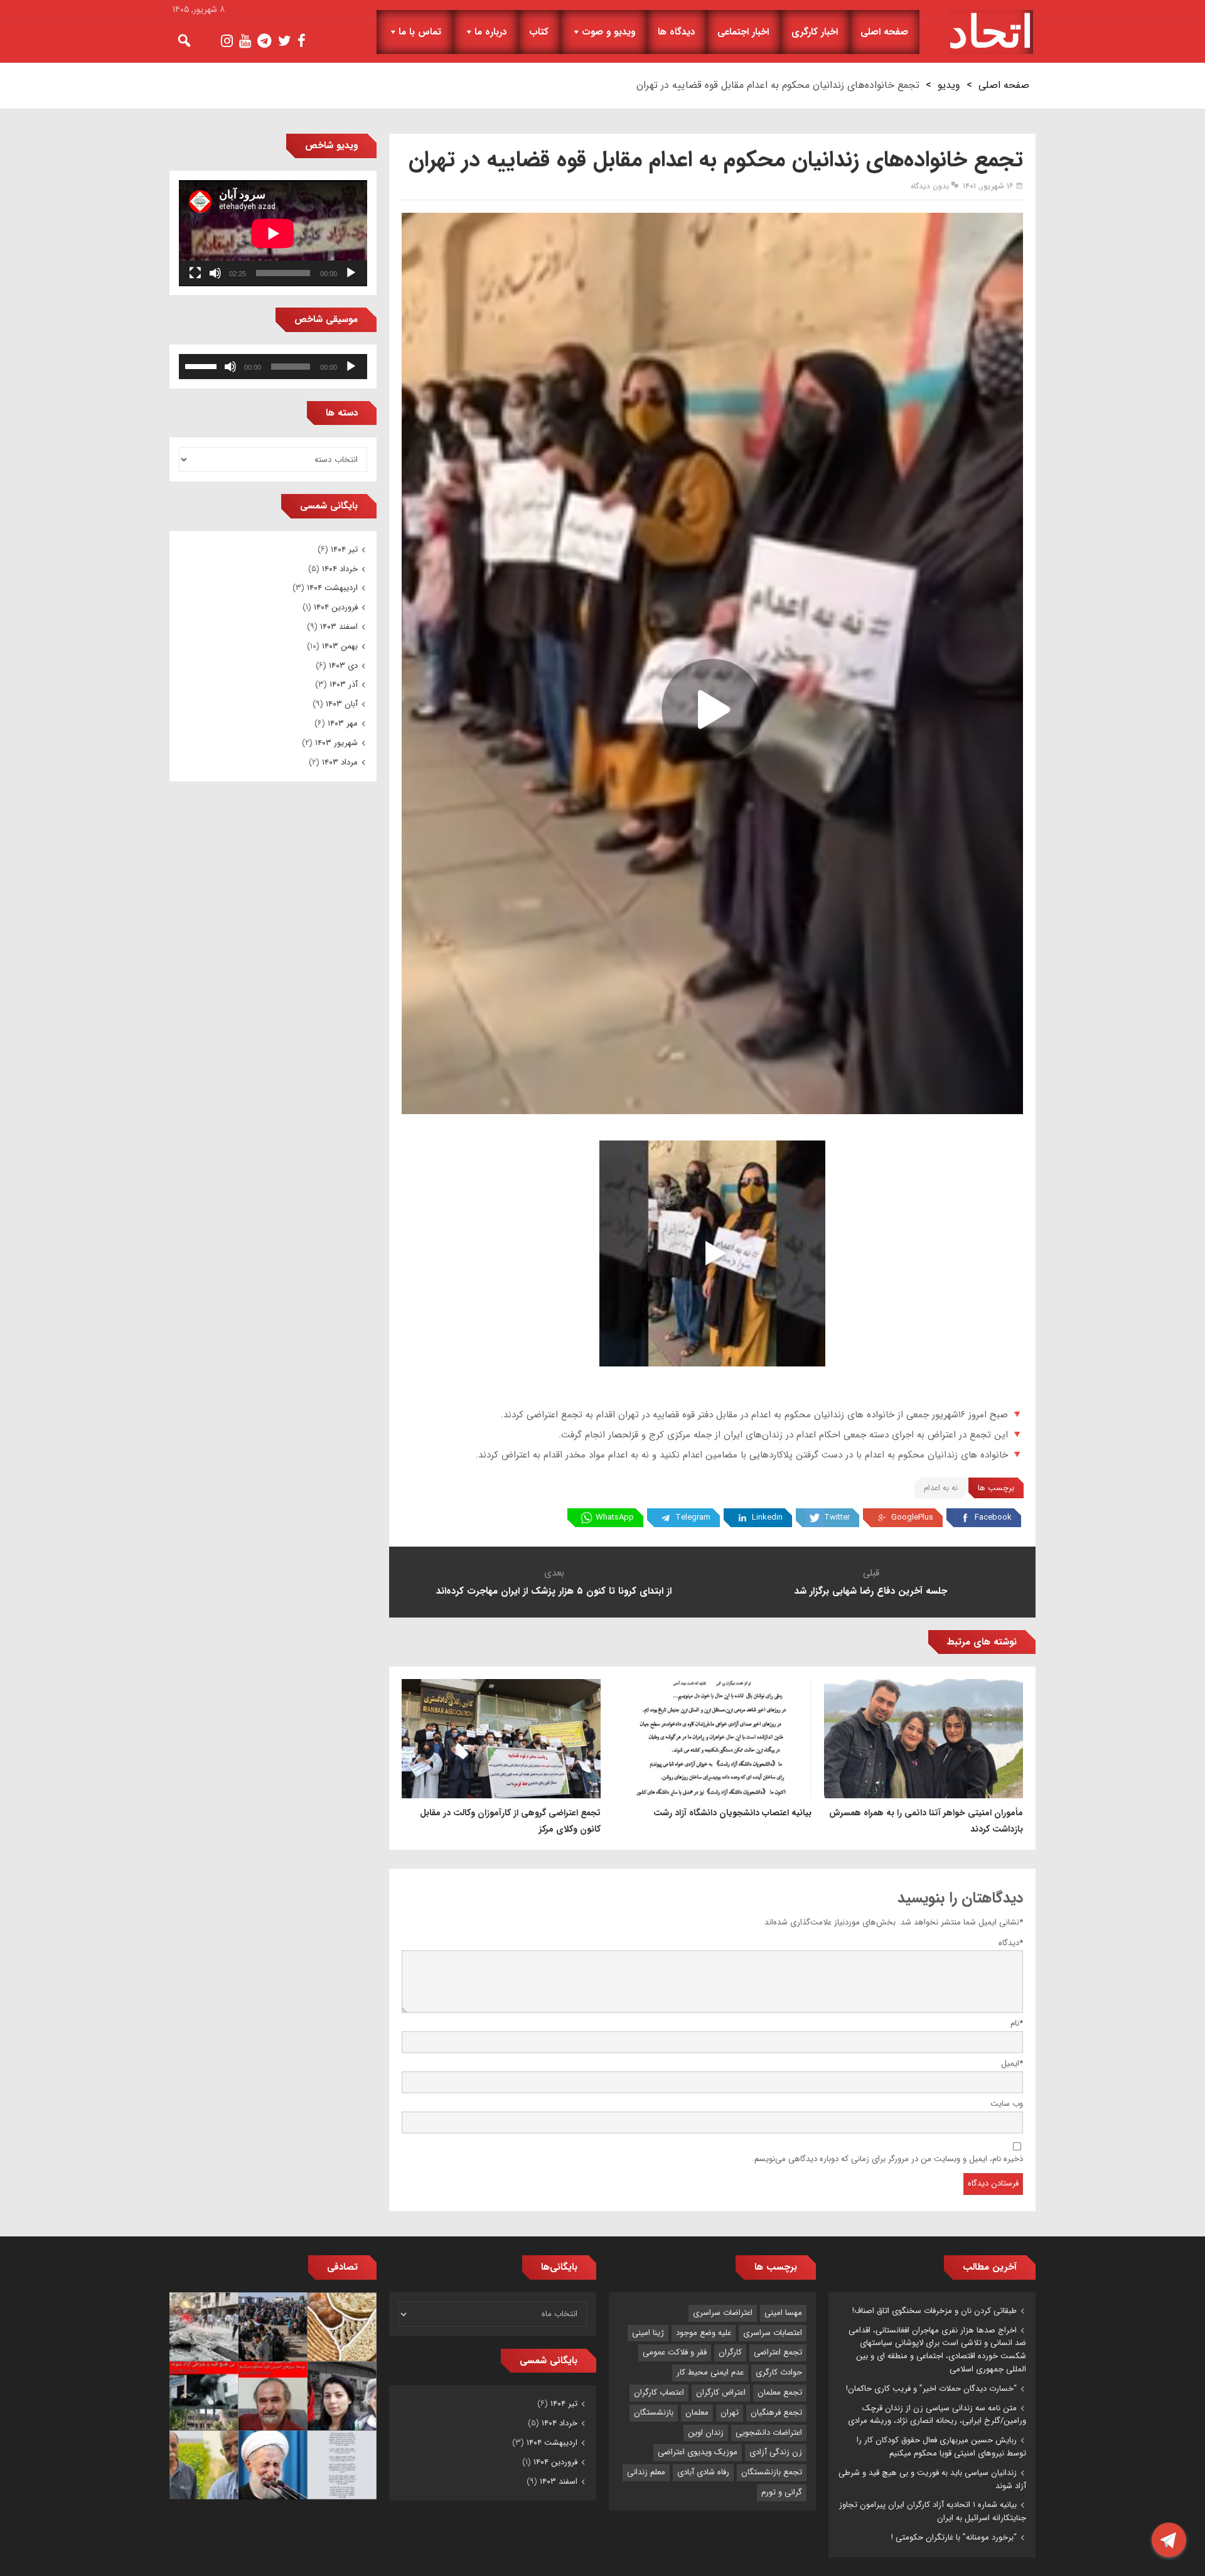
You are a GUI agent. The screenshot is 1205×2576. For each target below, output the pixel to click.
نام (1017, 2023)
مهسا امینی (783, 2313)
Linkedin (767, 1517)
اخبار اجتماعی (743, 32)
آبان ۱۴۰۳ (342, 704)
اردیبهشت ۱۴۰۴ (332, 588)
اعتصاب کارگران (659, 2392)
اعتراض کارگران (721, 2392)
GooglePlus (912, 1517)
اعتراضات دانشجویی (769, 2433)
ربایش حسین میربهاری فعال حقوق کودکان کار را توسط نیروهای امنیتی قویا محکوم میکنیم (941, 2447)
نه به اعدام (941, 1488)
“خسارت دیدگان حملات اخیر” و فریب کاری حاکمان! (931, 2389)
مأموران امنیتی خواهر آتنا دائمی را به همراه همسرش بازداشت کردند (926, 1821)
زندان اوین (706, 2433)
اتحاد (991, 32)
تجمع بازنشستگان (772, 2472)
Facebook (993, 1517)
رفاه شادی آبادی (703, 2472)
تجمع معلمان (780, 2392)
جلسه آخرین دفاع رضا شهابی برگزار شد (871, 1591)
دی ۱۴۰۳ (343, 666)
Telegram (693, 1517)
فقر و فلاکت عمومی (675, 2352)
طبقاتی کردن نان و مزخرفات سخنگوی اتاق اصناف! (935, 2311)
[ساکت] (215, 273)
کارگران (730, 2352)
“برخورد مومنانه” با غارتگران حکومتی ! (954, 2537)
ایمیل (1012, 2063)
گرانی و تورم (782, 2492)
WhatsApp (615, 1517)
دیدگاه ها (676, 32)
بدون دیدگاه (930, 186)
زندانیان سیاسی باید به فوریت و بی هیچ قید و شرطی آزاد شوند (932, 2479)
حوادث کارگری (779, 2372)
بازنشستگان (654, 2412)
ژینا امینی (648, 2333)
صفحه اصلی (884, 32)
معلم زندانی (646, 2472)
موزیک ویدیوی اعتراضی (698, 2452)
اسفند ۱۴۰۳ (339, 627)
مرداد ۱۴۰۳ (340, 762)
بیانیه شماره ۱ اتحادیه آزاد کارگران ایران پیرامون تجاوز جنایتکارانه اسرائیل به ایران (933, 2511)
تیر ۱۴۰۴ (344, 550)
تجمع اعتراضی (778, 2352)
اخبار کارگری (815, 32)
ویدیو (949, 85)
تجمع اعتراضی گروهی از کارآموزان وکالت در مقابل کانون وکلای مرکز (510, 1821)
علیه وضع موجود (704, 2333)
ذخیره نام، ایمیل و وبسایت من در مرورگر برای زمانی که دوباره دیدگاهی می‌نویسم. (887, 2159)
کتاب (539, 32)
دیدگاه (1011, 1943)
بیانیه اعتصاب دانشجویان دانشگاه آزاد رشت (732, 1813)
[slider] (203, 365)
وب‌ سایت (1007, 2104)
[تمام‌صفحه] (195, 273)
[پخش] (351, 273)
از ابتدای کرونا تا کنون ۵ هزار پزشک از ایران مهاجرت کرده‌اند (554, 1591)
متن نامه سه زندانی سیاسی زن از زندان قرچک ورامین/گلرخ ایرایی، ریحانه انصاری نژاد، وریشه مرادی (937, 2415)
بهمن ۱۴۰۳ (340, 646)
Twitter (837, 1517)
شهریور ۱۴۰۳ (336, 743)
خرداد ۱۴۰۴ (340, 569)
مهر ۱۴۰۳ (343, 723)
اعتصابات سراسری (773, 2333)
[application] (273, 233)
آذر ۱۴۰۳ (344, 684)
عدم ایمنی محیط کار (710, 2372)
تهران (730, 2412)
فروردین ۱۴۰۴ (336, 607)
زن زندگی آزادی (776, 2452)
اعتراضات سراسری (723, 2313)
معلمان (697, 2412)
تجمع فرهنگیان (776, 2412)
